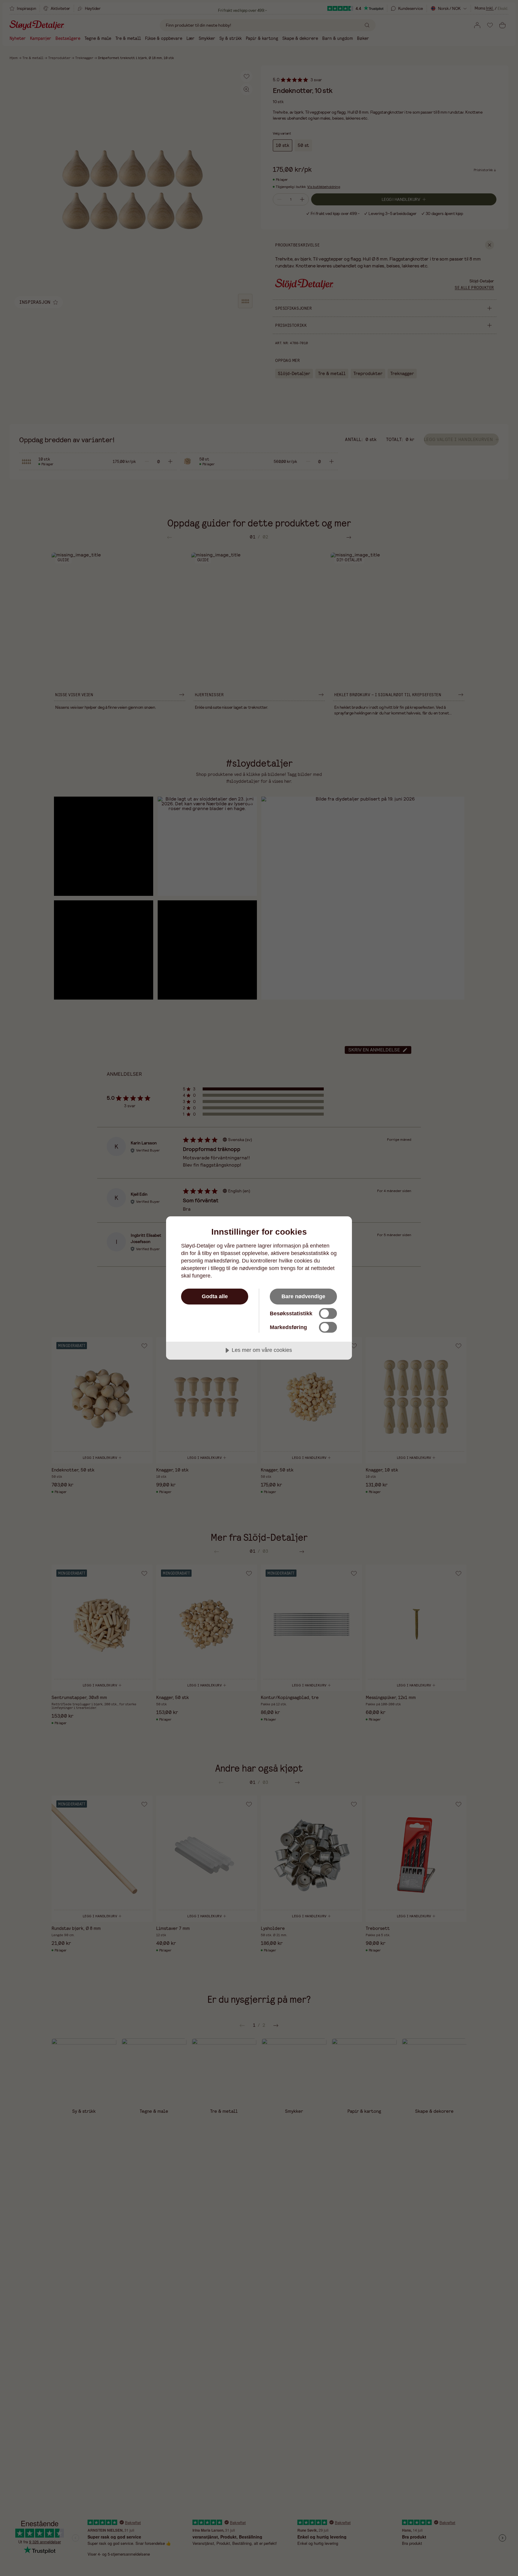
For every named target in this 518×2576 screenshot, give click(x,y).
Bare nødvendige (303, 1296)
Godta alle (215, 1296)
